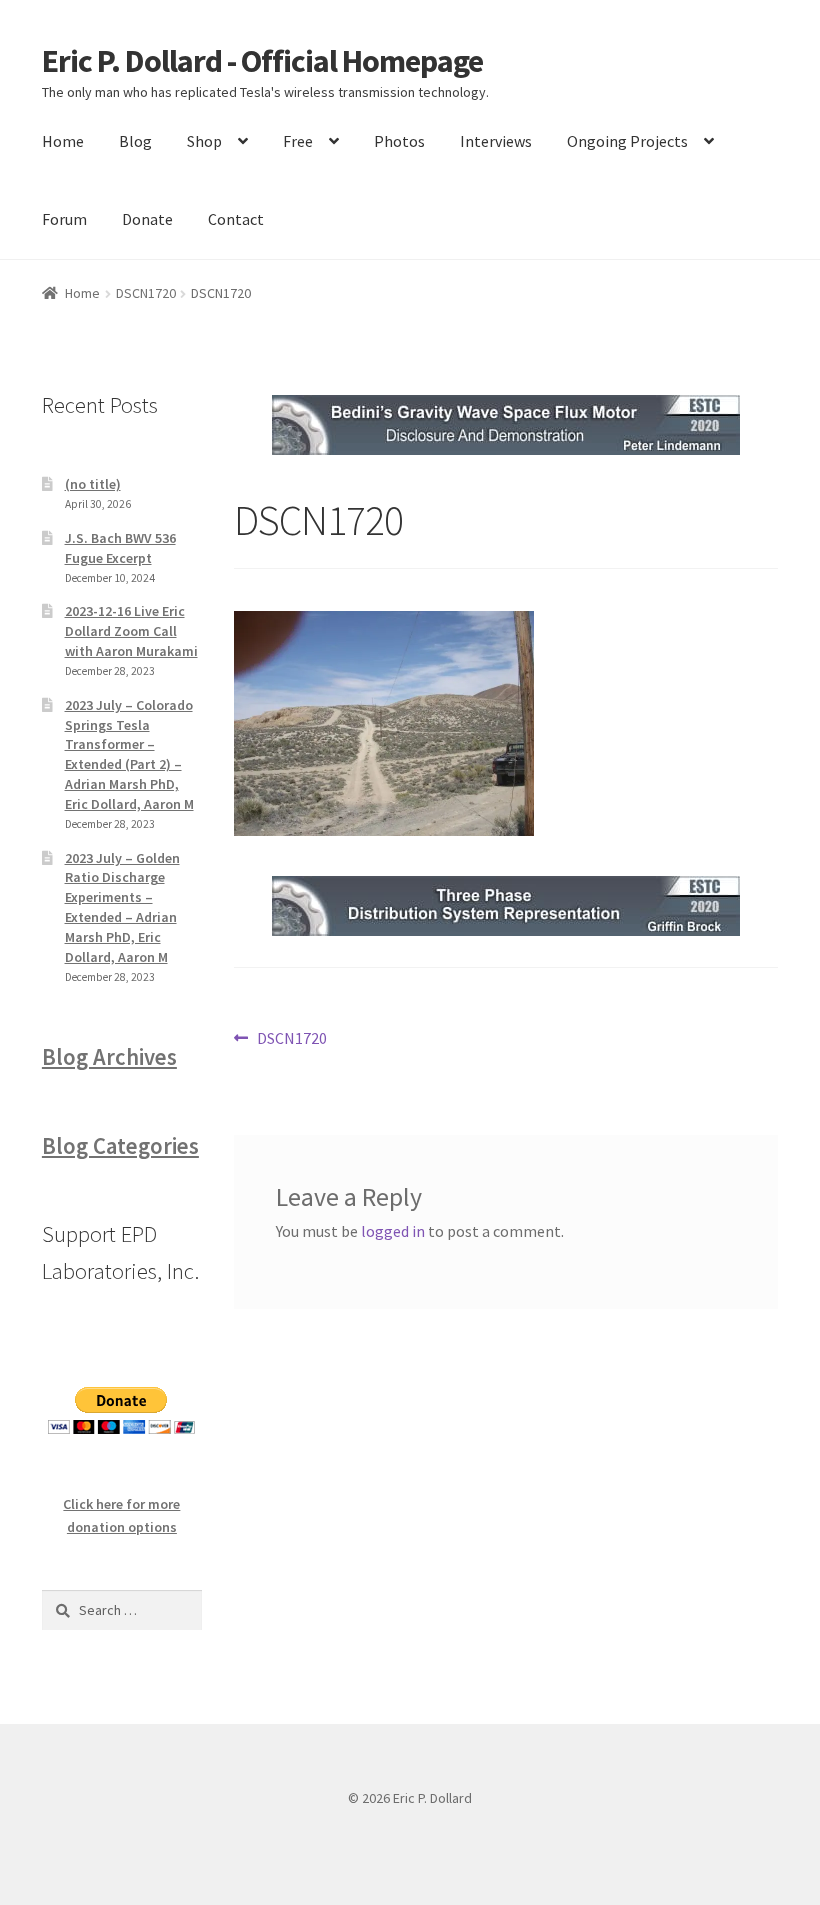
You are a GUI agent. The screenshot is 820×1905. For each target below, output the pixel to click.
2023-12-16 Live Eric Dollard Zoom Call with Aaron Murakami (131, 631)
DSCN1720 (146, 293)
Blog (135, 141)
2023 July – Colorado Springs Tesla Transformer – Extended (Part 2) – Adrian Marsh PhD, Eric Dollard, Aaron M (129, 754)
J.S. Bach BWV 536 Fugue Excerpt (120, 548)
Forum (64, 219)
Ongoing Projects (627, 141)
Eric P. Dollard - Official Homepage (262, 61)
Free (298, 141)
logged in (393, 1231)
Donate (147, 219)
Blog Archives (109, 1057)
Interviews (496, 141)
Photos (399, 141)
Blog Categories (120, 1146)
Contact (236, 219)
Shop (204, 141)
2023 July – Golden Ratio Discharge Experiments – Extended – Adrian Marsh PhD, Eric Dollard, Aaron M (122, 907)
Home (63, 141)
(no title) (93, 484)
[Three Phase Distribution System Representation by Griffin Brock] (506, 906)
